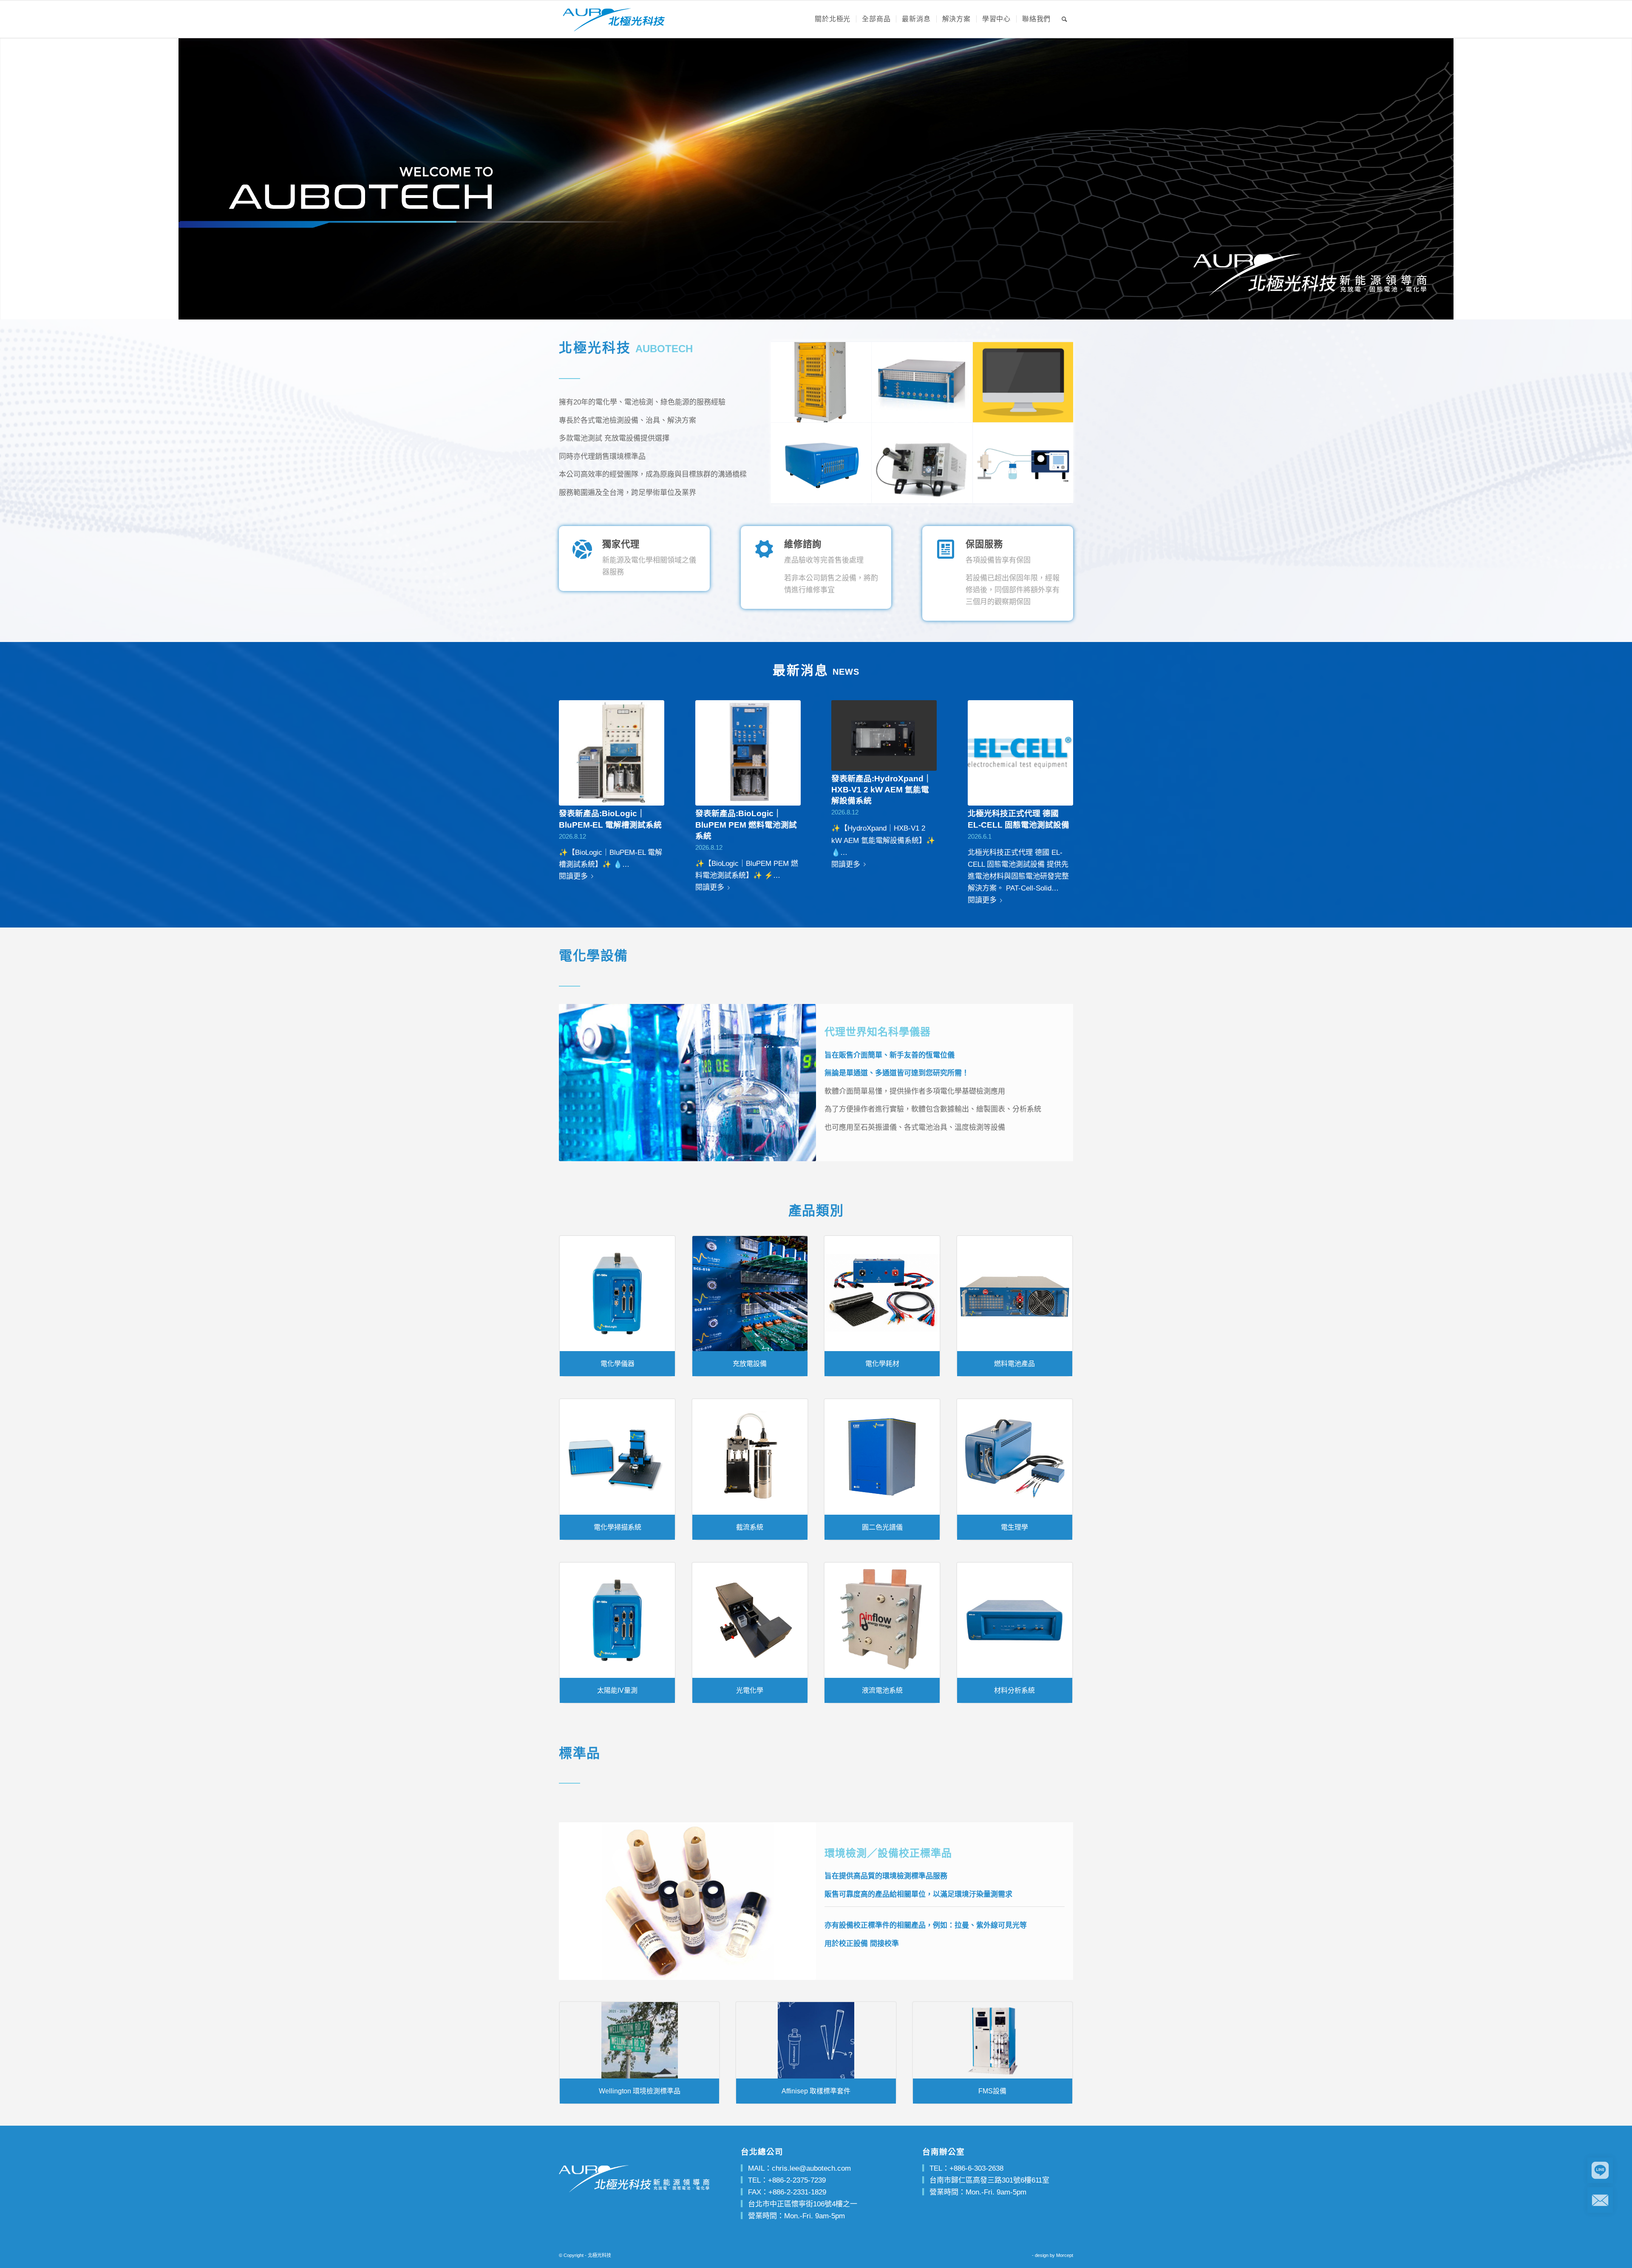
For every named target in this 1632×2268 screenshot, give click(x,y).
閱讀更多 (573, 876)
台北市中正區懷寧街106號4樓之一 (803, 2204)
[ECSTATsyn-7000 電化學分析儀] (1023, 463)
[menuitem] (833, 19)
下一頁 (1060, 779)
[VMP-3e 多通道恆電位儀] (822, 463)
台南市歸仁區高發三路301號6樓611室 (989, 2180)
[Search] (1065, 19)
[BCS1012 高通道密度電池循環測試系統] (822, 382)
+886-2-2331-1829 (797, 2192)
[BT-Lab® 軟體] (1023, 382)
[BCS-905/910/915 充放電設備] (922, 382)
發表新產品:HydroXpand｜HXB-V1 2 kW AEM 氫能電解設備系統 (881, 790)
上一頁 (572, 779)
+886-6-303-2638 (976, 2168)
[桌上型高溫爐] (922, 463)
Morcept (1065, 2255)
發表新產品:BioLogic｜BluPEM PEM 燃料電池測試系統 (746, 824)
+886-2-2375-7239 (797, 2180)
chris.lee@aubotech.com (811, 2168)
